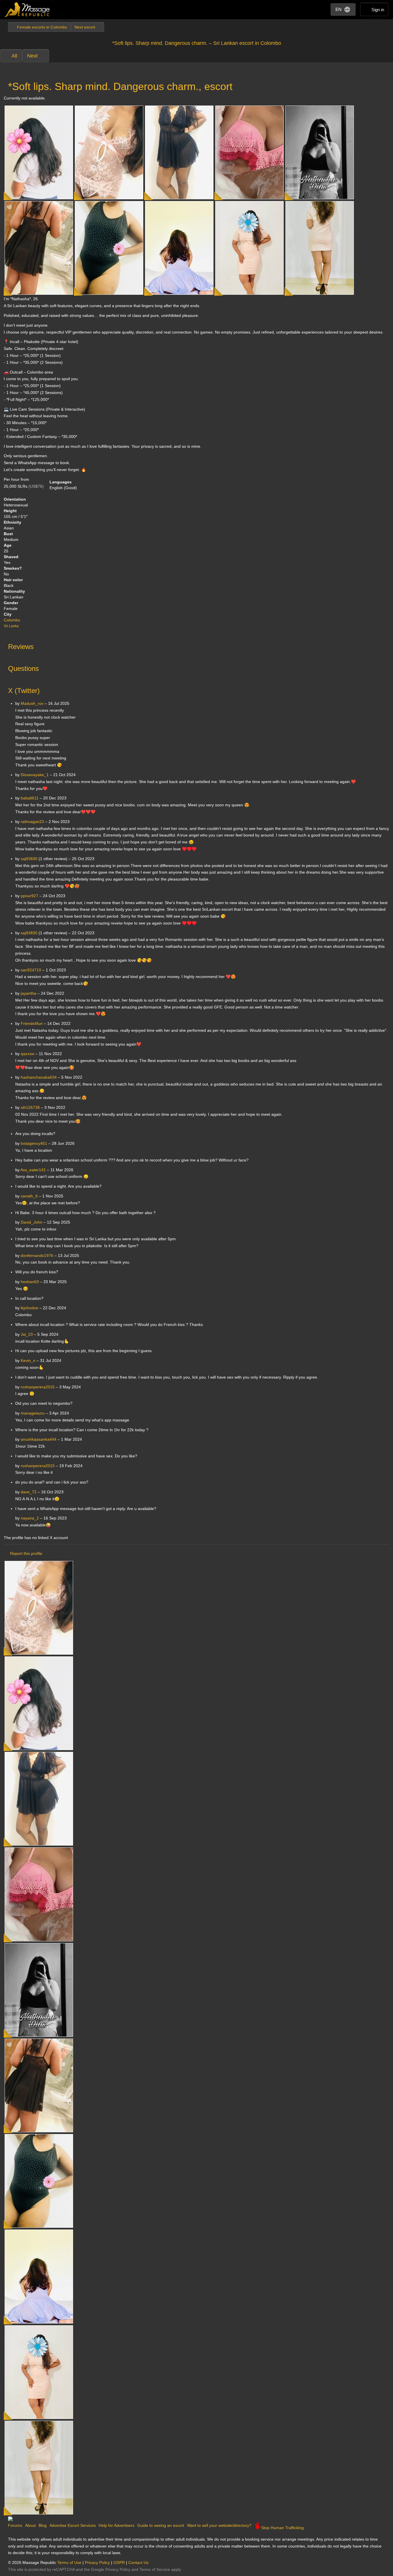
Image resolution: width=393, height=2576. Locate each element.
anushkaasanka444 (39, 1439)
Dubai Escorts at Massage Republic (27, 10)
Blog (43, 2525)
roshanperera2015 (38, 1387)
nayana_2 (30, 1518)
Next (32, 56)
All (14, 56)
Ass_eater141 (33, 1170)
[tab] (197, 645)
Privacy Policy (97, 2562)
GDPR (119, 2562)
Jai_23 (27, 1334)
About (30, 2525)
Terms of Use (69, 2562)
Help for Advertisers (117, 2525)
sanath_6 (29, 1196)
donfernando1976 (37, 1256)
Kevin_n (28, 1360)
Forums (15, 2525)
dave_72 (29, 1492)
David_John (32, 1222)
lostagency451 (34, 1143)
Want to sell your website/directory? (219, 2525)
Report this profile (26, 1553)
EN (338, 9)
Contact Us (138, 2562)
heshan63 (30, 1282)
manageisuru (33, 1413)
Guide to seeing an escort (161, 2525)
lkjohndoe (29, 1308)
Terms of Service (155, 2569)
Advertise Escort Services (73, 2525)
